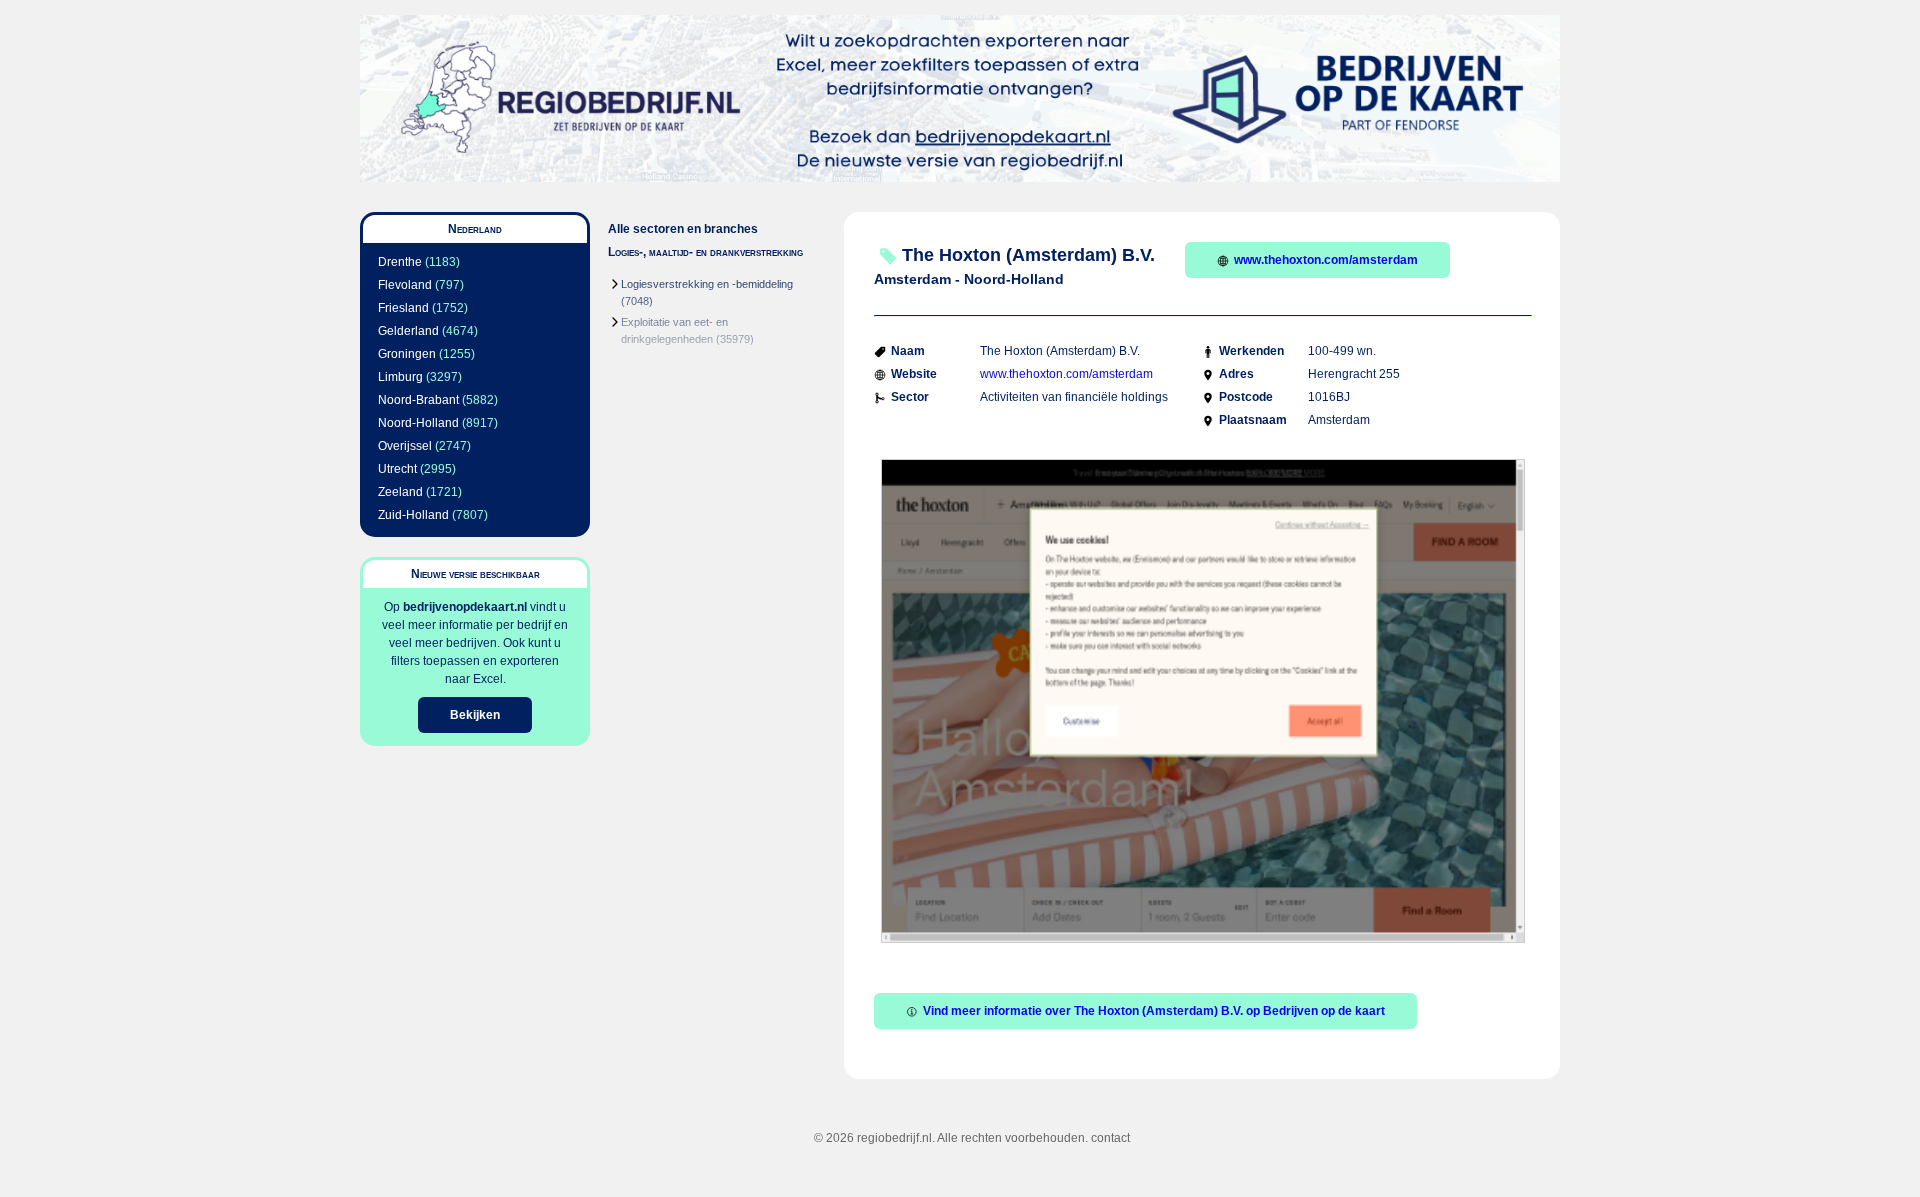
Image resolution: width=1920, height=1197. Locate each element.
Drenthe (400, 262)
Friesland (403, 308)
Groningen (407, 354)
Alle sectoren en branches (683, 229)
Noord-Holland (418, 423)
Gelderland (408, 331)
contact (1110, 1138)
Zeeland (400, 492)
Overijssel (405, 446)
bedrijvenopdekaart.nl (465, 607)
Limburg (400, 377)
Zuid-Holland (413, 515)
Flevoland (405, 285)
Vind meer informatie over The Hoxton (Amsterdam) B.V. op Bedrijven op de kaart (1154, 1011)
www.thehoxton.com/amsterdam (1326, 260)
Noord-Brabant (418, 400)
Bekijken (475, 715)
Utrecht (397, 469)
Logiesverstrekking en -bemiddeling (707, 284)
